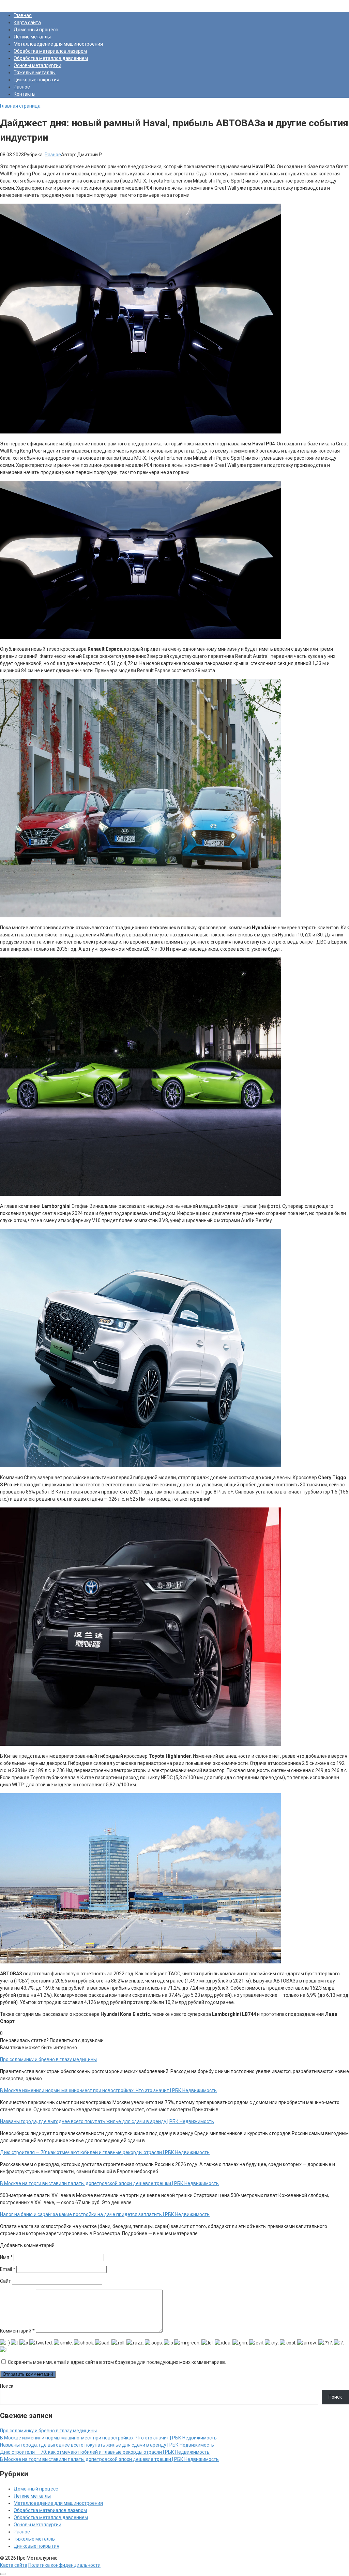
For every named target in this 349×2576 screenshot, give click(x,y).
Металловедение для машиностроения (58, 44)
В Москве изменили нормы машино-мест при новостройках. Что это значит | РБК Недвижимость (108, 2438)
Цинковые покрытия (36, 80)
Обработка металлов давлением (51, 58)
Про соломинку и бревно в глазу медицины (48, 2431)
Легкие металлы (32, 37)
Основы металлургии (37, 65)
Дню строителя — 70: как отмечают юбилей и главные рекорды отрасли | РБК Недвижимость (105, 2452)
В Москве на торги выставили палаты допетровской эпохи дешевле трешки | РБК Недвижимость (109, 2459)
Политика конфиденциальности (64, 2565)
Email (8, 2269)
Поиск (7, 2386)
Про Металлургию (20, 3)
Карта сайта (27, 22)
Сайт (5, 2281)
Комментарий (17, 2331)
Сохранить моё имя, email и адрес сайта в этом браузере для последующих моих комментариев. (117, 2362)
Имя (6, 2257)
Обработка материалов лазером (50, 51)
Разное (22, 87)
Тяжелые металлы (35, 73)
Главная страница (20, 106)
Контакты (25, 94)
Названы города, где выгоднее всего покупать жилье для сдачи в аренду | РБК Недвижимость (107, 2445)
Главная (23, 15)
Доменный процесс (36, 30)
